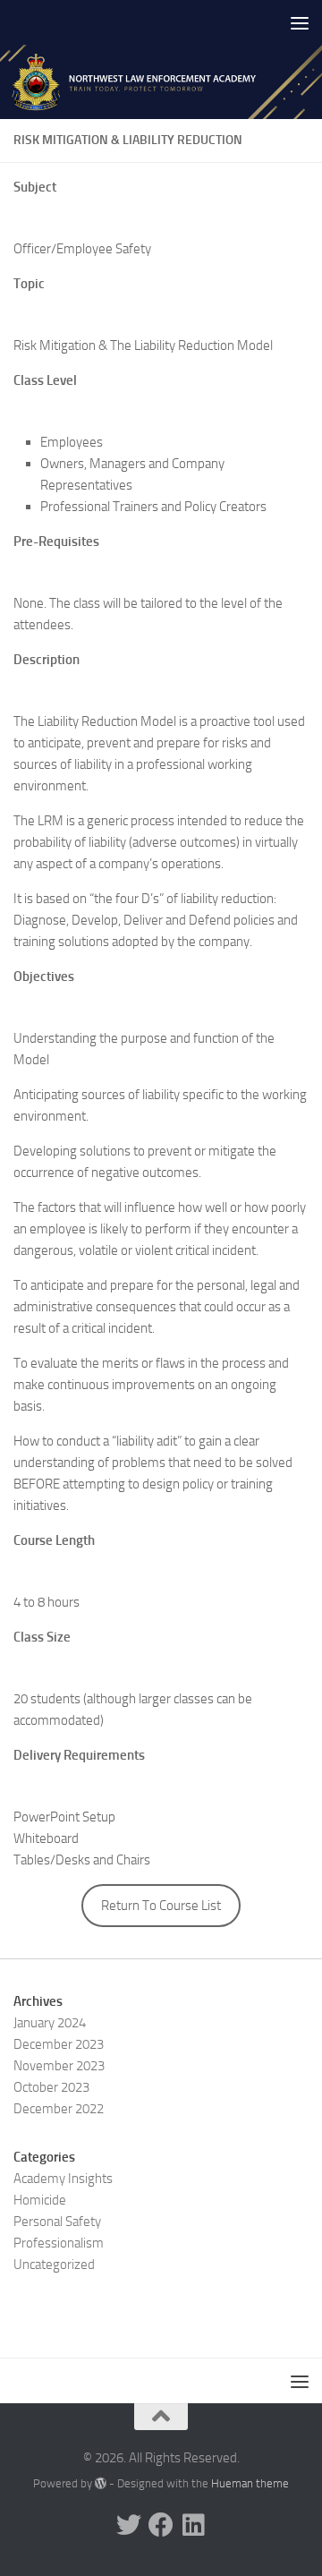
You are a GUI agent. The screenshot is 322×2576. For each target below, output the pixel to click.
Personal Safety (57, 2222)
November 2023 (59, 2066)
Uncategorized (54, 2265)
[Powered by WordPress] (101, 2483)
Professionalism (59, 2243)
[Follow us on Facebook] (161, 2525)
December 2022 (59, 2109)
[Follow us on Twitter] (129, 2525)
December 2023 (59, 2044)
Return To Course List (161, 1906)
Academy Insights (63, 2179)
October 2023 (51, 2087)
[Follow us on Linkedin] (193, 2525)
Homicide (40, 2200)
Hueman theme (250, 2483)
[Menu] (300, 22)
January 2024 (50, 2023)
